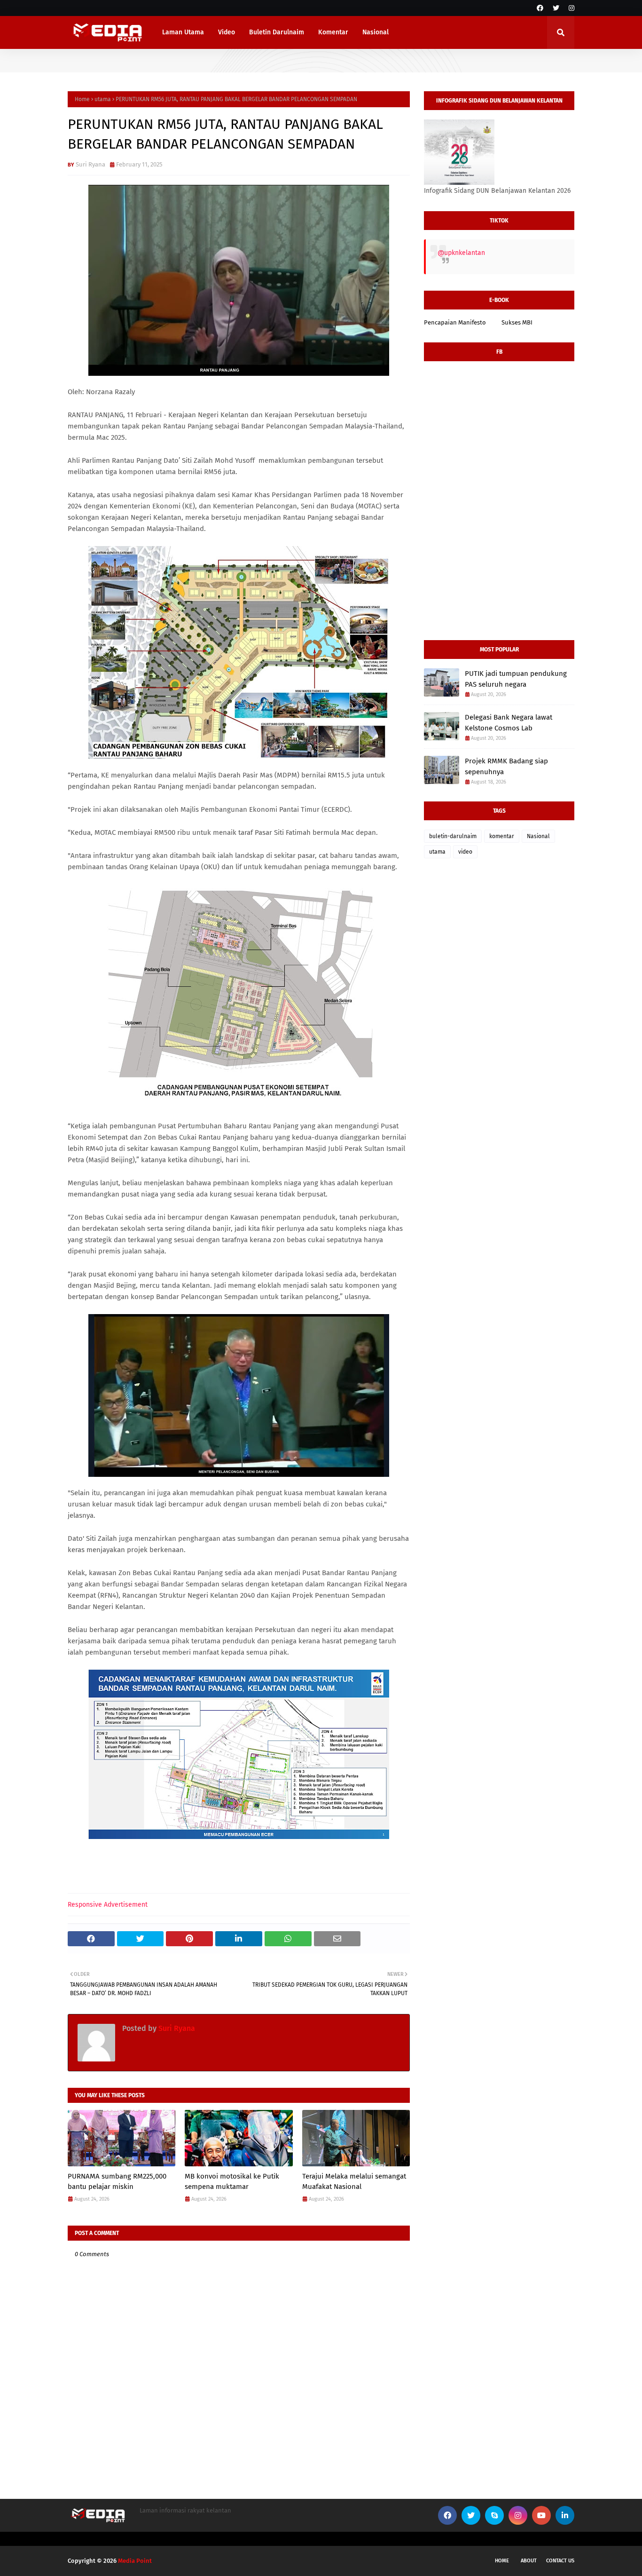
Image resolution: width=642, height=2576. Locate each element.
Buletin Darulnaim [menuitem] (277, 32)
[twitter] (556, 8)
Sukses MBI (517, 322)
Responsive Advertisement (108, 1905)
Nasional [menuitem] (376, 32)
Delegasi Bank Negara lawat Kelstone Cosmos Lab (509, 723)
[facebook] (540, 8)
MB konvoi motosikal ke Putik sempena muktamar (232, 2182)
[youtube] (541, 2515)
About (529, 2561)
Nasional (538, 836)
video (465, 852)
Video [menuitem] (227, 32)
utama (103, 99)
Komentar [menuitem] (333, 32)
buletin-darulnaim (453, 836)
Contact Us (560, 2561)
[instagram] (570, 8)
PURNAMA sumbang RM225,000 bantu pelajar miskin (117, 2182)
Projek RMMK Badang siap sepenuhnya (506, 766)
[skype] (494, 2515)
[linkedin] (565, 2515)
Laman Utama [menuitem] (183, 32)
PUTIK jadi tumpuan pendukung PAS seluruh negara (516, 679)
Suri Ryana (90, 164)
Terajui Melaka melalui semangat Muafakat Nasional (354, 2182)
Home (82, 99)
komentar (502, 836)
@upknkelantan (461, 253)
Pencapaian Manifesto (455, 322)
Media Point (135, 2561)
